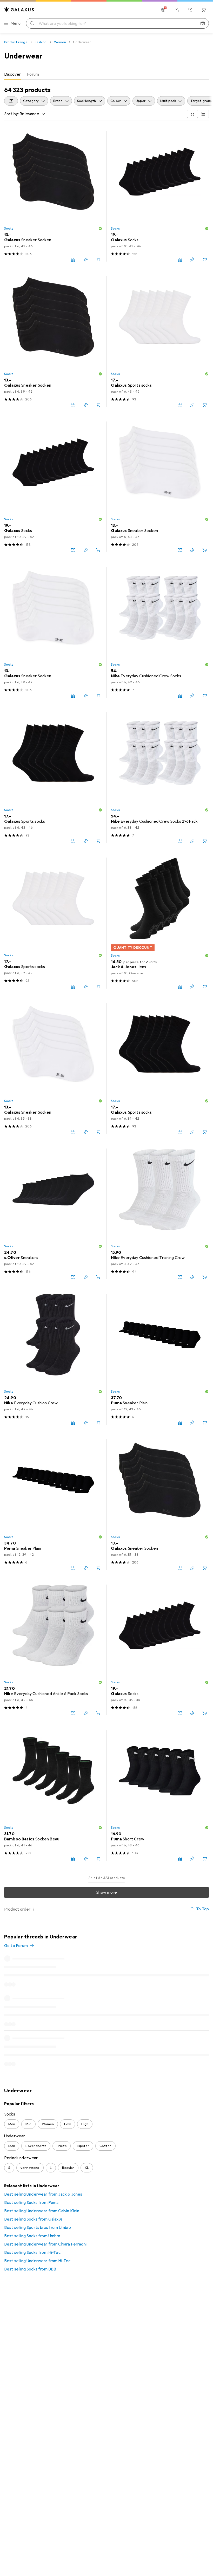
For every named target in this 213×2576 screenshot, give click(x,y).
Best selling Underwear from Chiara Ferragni (45, 2244)
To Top (202, 1909)
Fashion (41, 42)
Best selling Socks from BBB (30, 2269)
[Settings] (163, 10)
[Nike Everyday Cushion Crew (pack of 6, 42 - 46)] (53, 1359)
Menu (16, 23)
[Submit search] (32, 23)
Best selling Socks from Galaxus (33, 2219)
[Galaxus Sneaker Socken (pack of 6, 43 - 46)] (53, 196)
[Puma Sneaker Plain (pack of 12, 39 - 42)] (53, 1505)
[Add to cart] (98, 259)
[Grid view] (192, 114)
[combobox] (11, 101)
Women (60, 42)
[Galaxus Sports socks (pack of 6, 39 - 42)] (53, 923)
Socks (9, 229)
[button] (100, 229)
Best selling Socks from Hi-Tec (32, 2253)
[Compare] (73, 259)
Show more (106, 1892)
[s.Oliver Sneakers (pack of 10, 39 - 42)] (53, 1214)
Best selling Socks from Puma (31, 2203)
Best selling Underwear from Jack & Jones (43, 2194)
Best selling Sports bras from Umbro (38, 2228)
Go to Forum (16, 1946)
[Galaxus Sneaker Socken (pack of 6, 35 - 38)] (53, 1069)
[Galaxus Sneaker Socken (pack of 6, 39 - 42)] (53, 342)
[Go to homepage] (19, 9)
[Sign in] (177, 10)
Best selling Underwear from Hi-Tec (37, 2261)
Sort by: (11, 114)
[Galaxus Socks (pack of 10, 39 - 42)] (53, 487)
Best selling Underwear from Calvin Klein (42, 2211)
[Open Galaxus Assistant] (190, 10)
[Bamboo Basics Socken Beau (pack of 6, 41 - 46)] (53, 1795)
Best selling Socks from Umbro (32, 2236)
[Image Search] (203, 23)
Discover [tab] (12, 74)
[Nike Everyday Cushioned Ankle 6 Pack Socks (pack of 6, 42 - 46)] (53, 1650)
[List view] (203, 114)
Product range (16, 42)
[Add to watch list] (86, 259)
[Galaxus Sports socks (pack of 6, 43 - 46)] (53, 778)
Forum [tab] (33, 74)
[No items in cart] (204, 10)
